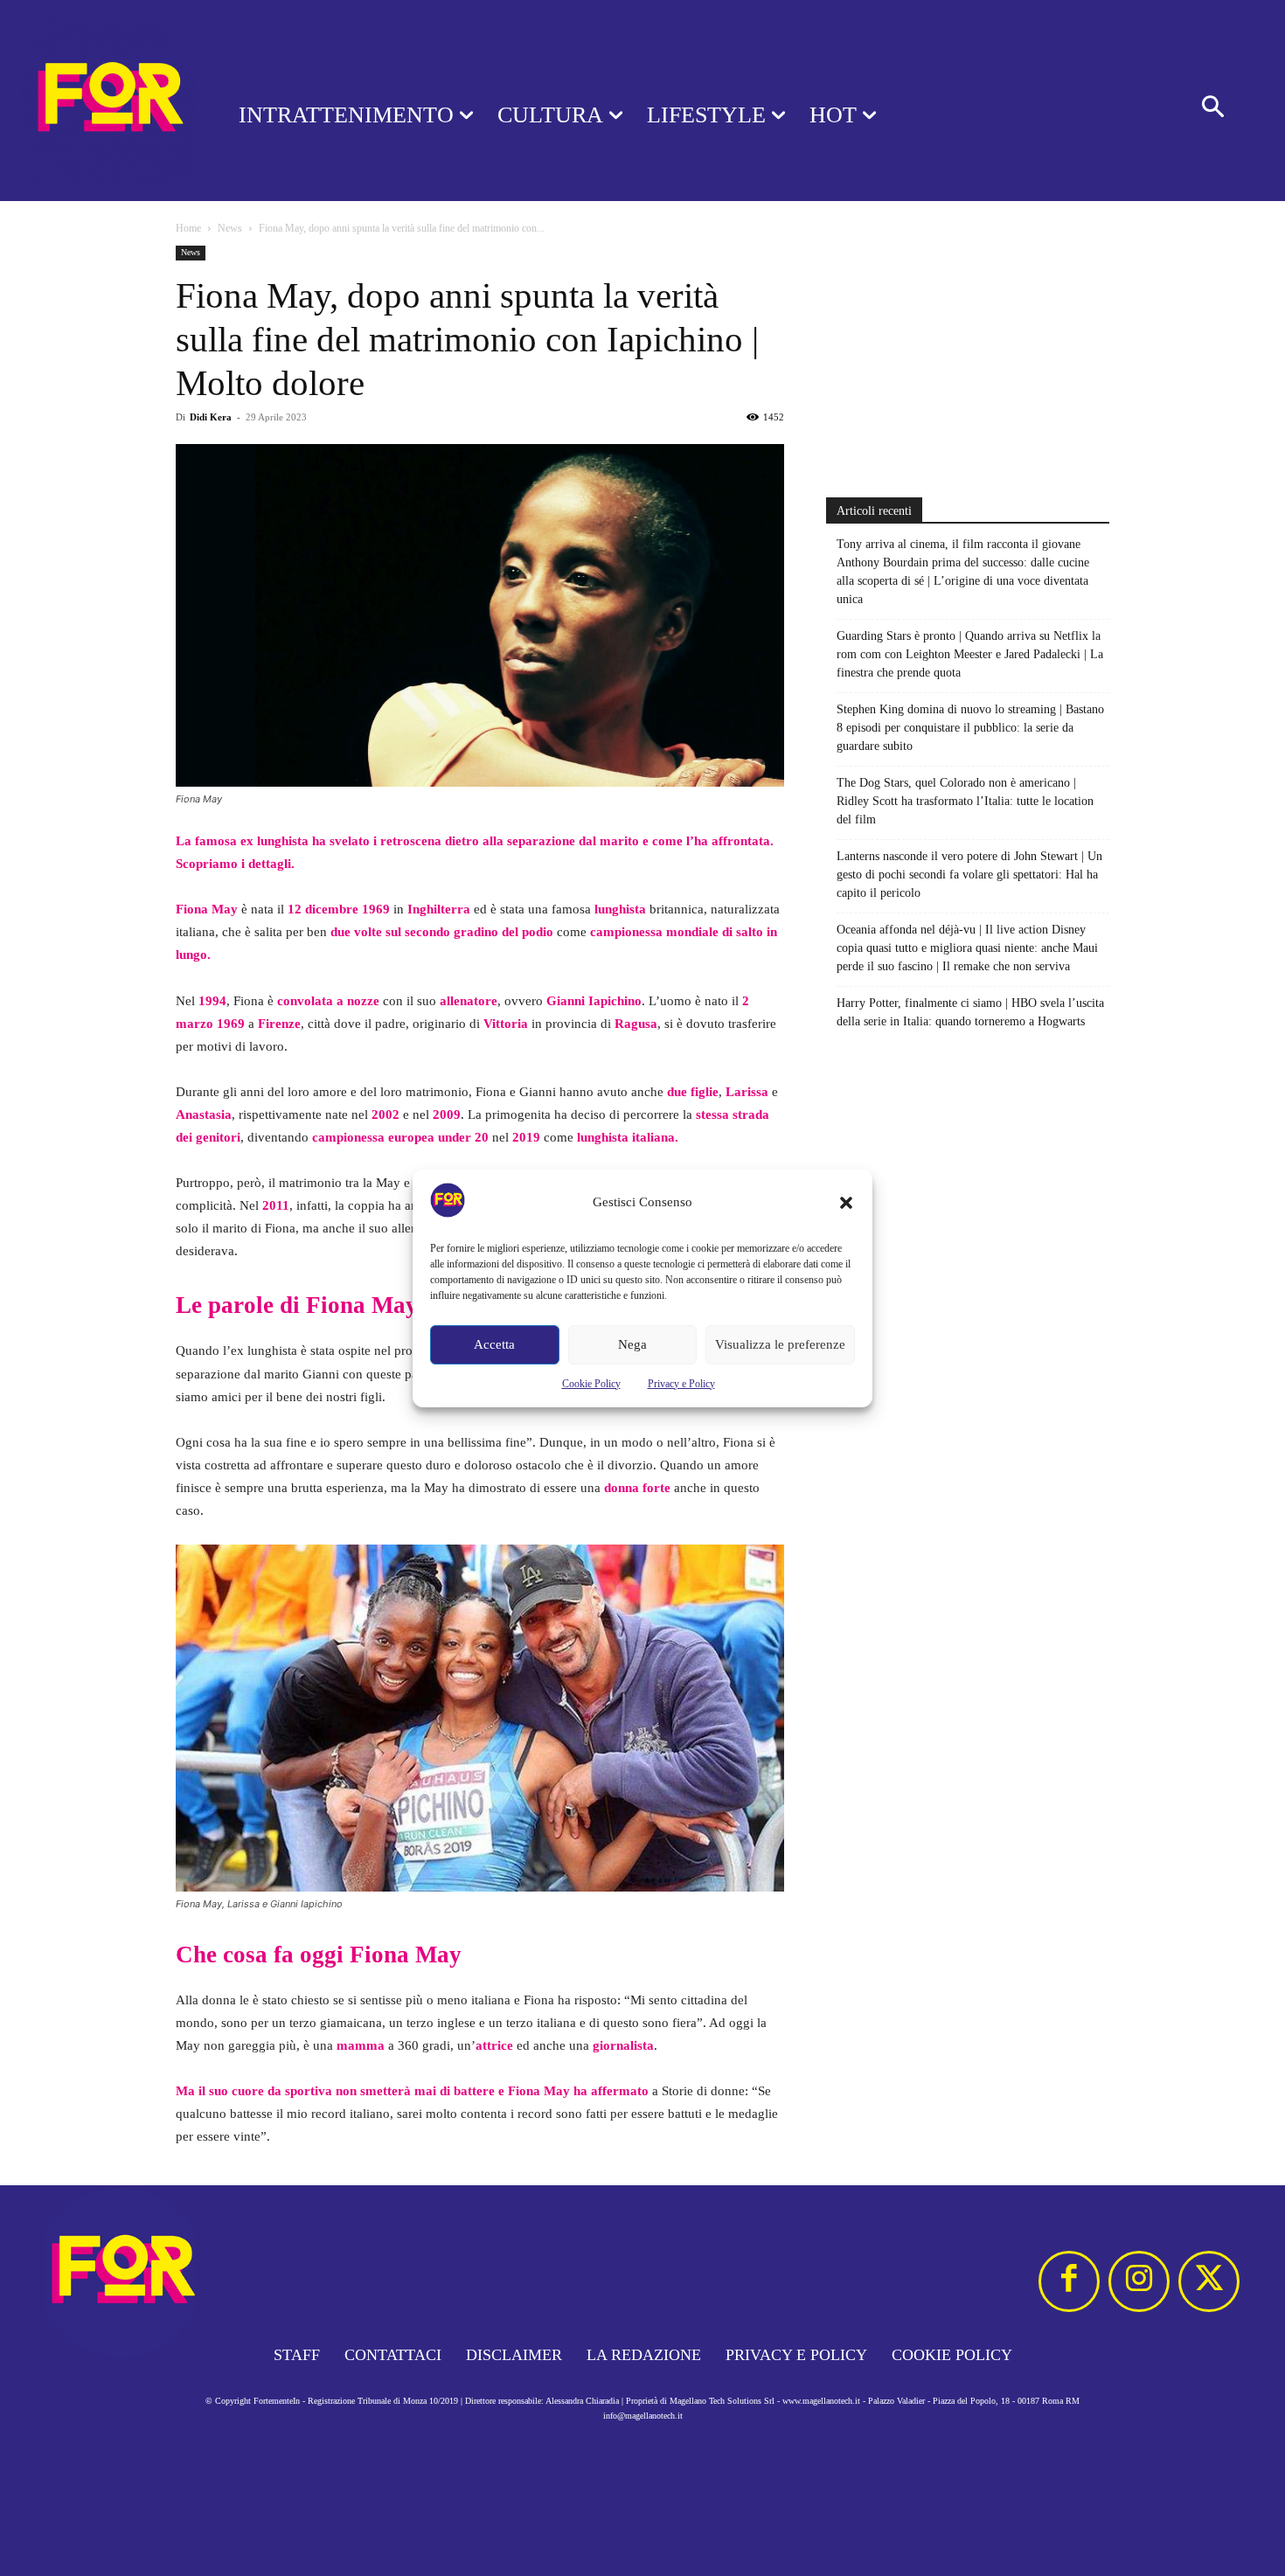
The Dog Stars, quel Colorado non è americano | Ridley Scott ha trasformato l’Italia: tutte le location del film (965, 801)
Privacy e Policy (681, 1384)
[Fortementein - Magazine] (97, 101)
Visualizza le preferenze (780, 1344)
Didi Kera (211, 417)
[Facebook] (1069, 2281)
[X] (1209, 2281)
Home (188, 228)
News (230, 228)
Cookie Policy (591, 1384)
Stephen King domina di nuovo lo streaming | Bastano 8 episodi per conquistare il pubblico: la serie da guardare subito (970, 728)
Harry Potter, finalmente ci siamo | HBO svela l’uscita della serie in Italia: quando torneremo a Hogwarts (970, 1012)
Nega (632, 1344)
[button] (846, 1203)
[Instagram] (1139, 2281)
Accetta (494, 1344)
